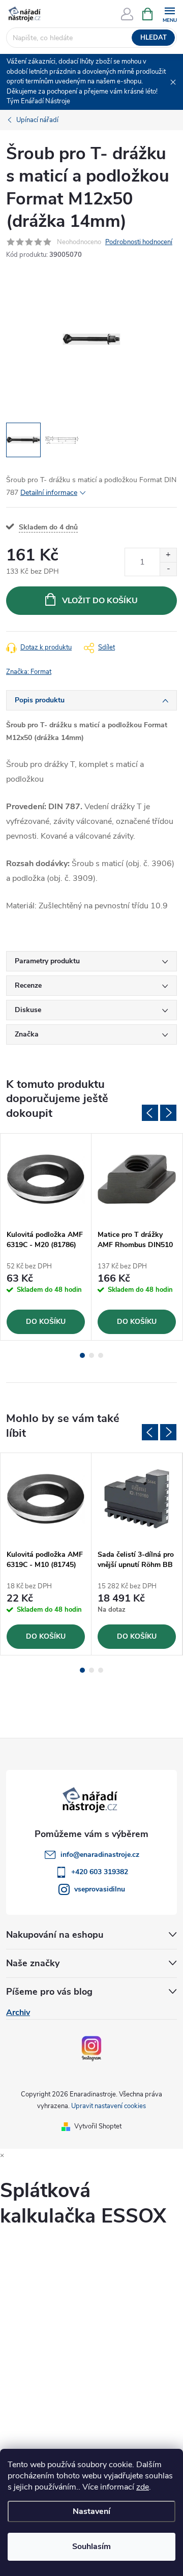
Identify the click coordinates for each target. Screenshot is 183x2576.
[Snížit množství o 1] (168, 569)
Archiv (18, 2012)
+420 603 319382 (100, 1872)
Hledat (154, 38)
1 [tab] (82, 1355)
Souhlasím (91, 2547)
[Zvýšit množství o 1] (168, 555)
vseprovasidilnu (100, 1889)
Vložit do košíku (100, 601)
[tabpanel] (46, 1237)
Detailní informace (49, 493)
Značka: (29, 672)
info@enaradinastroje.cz (100, 1855)
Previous (150, 1113)
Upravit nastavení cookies (109, 2106)
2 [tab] (91, 1355)
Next (168, 1113)
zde (143, 2487)
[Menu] (170, 13)
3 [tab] (101, 1355)
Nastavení (91, 2511)
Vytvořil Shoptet (98, 2126)
